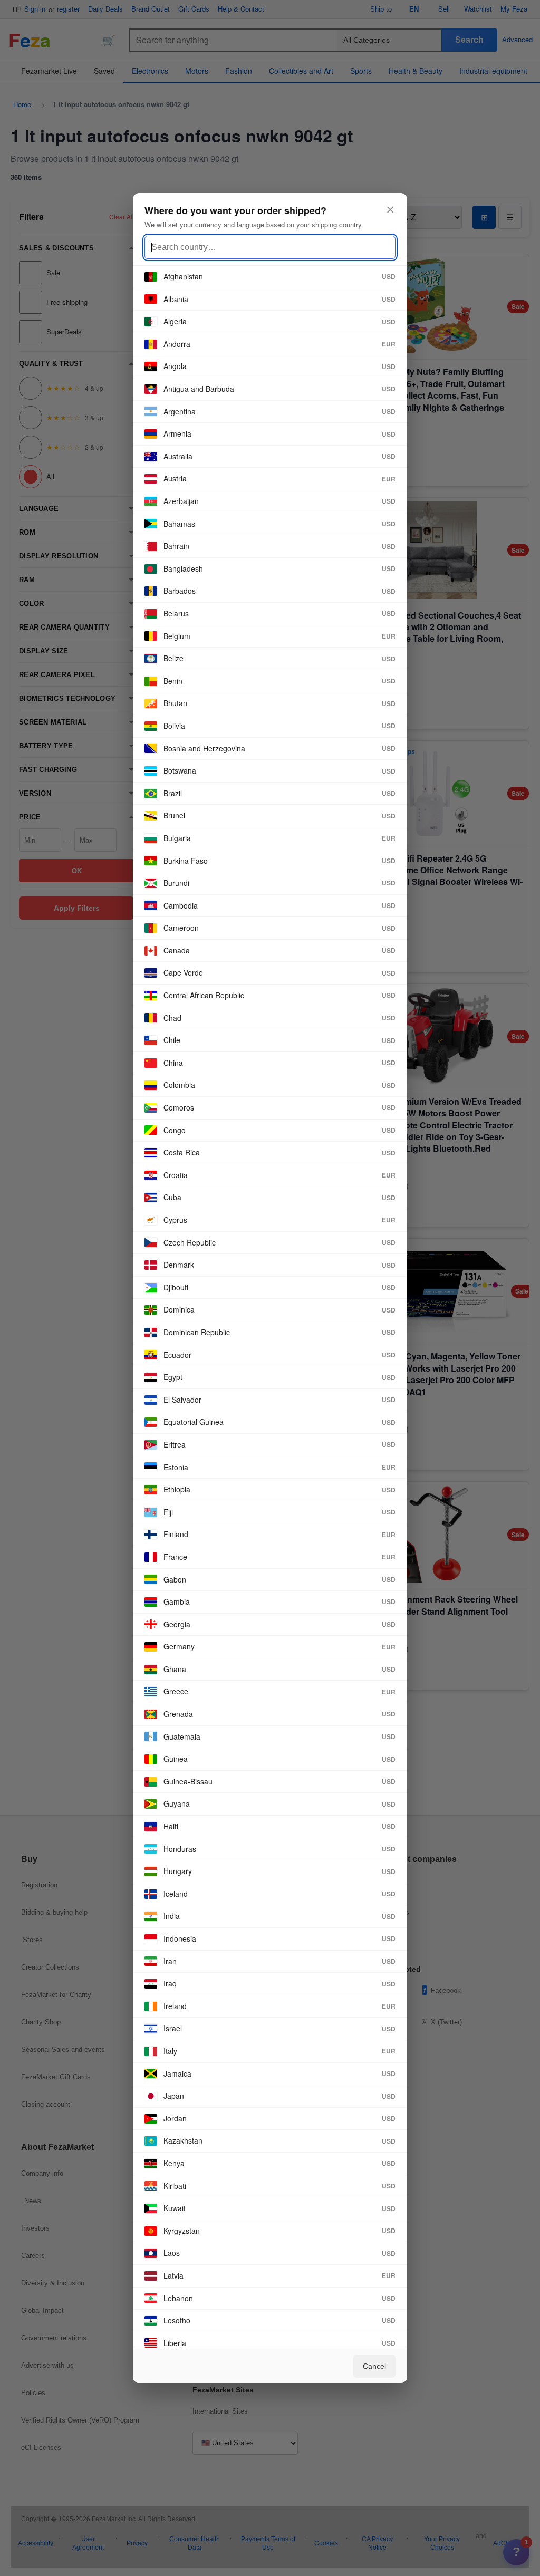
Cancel (374, 2366)
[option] (270, 277)
